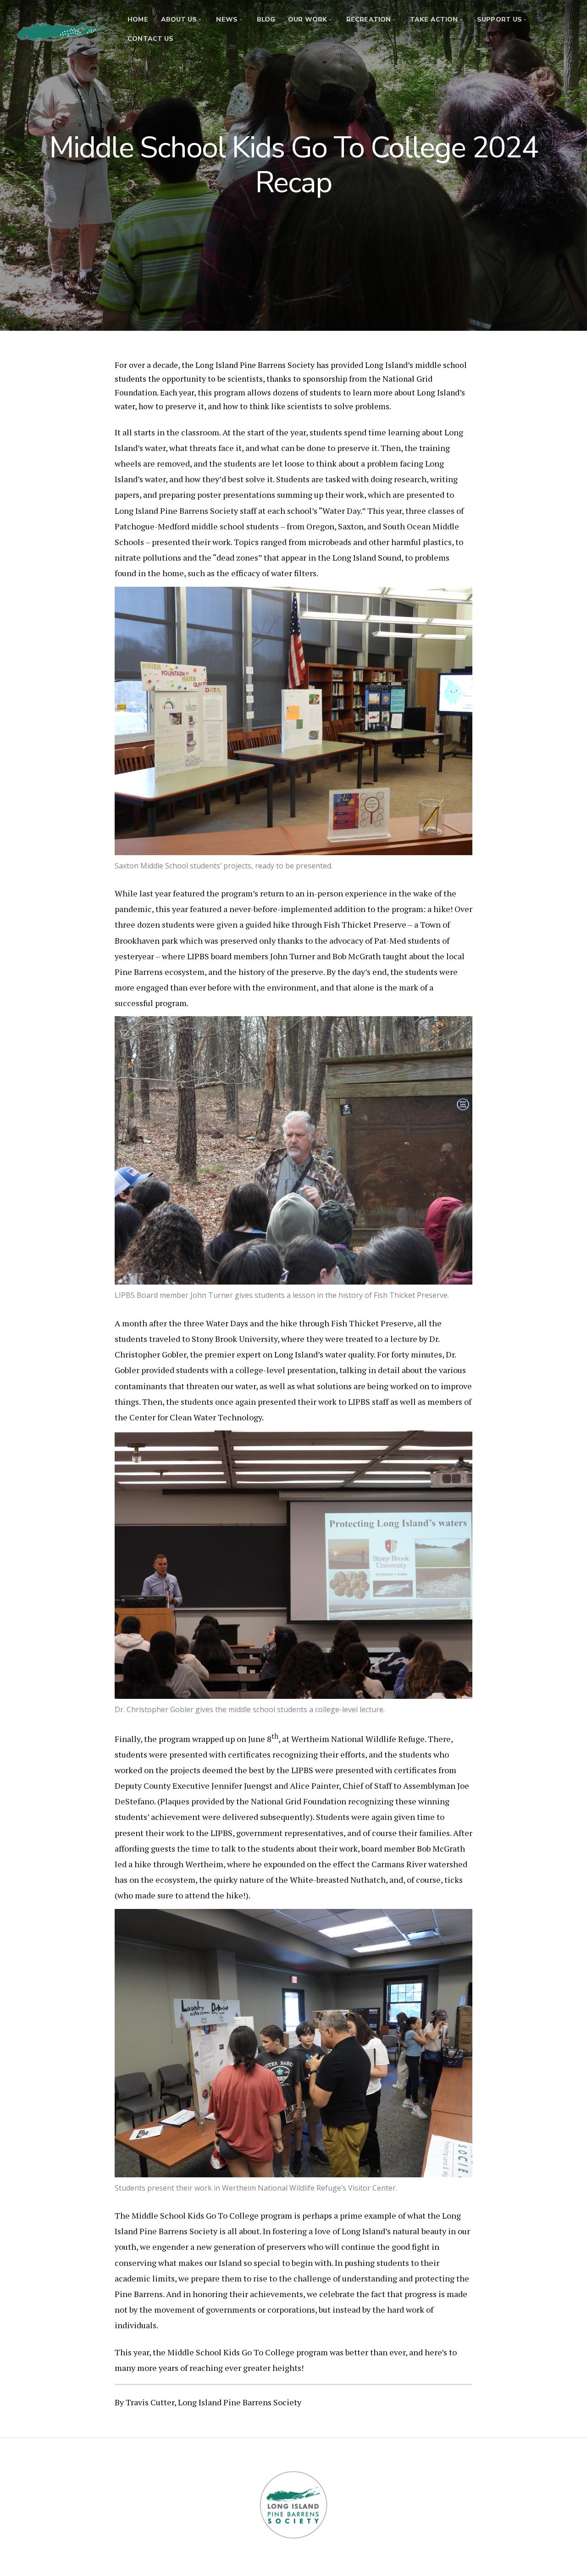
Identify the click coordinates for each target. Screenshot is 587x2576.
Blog (266, 19)
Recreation (368, 19)
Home (138, 19)
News (227, 19)
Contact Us (150, 39)
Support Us (499, 19)
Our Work (307, 19)
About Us (179, 19)
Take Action (434, 19)
